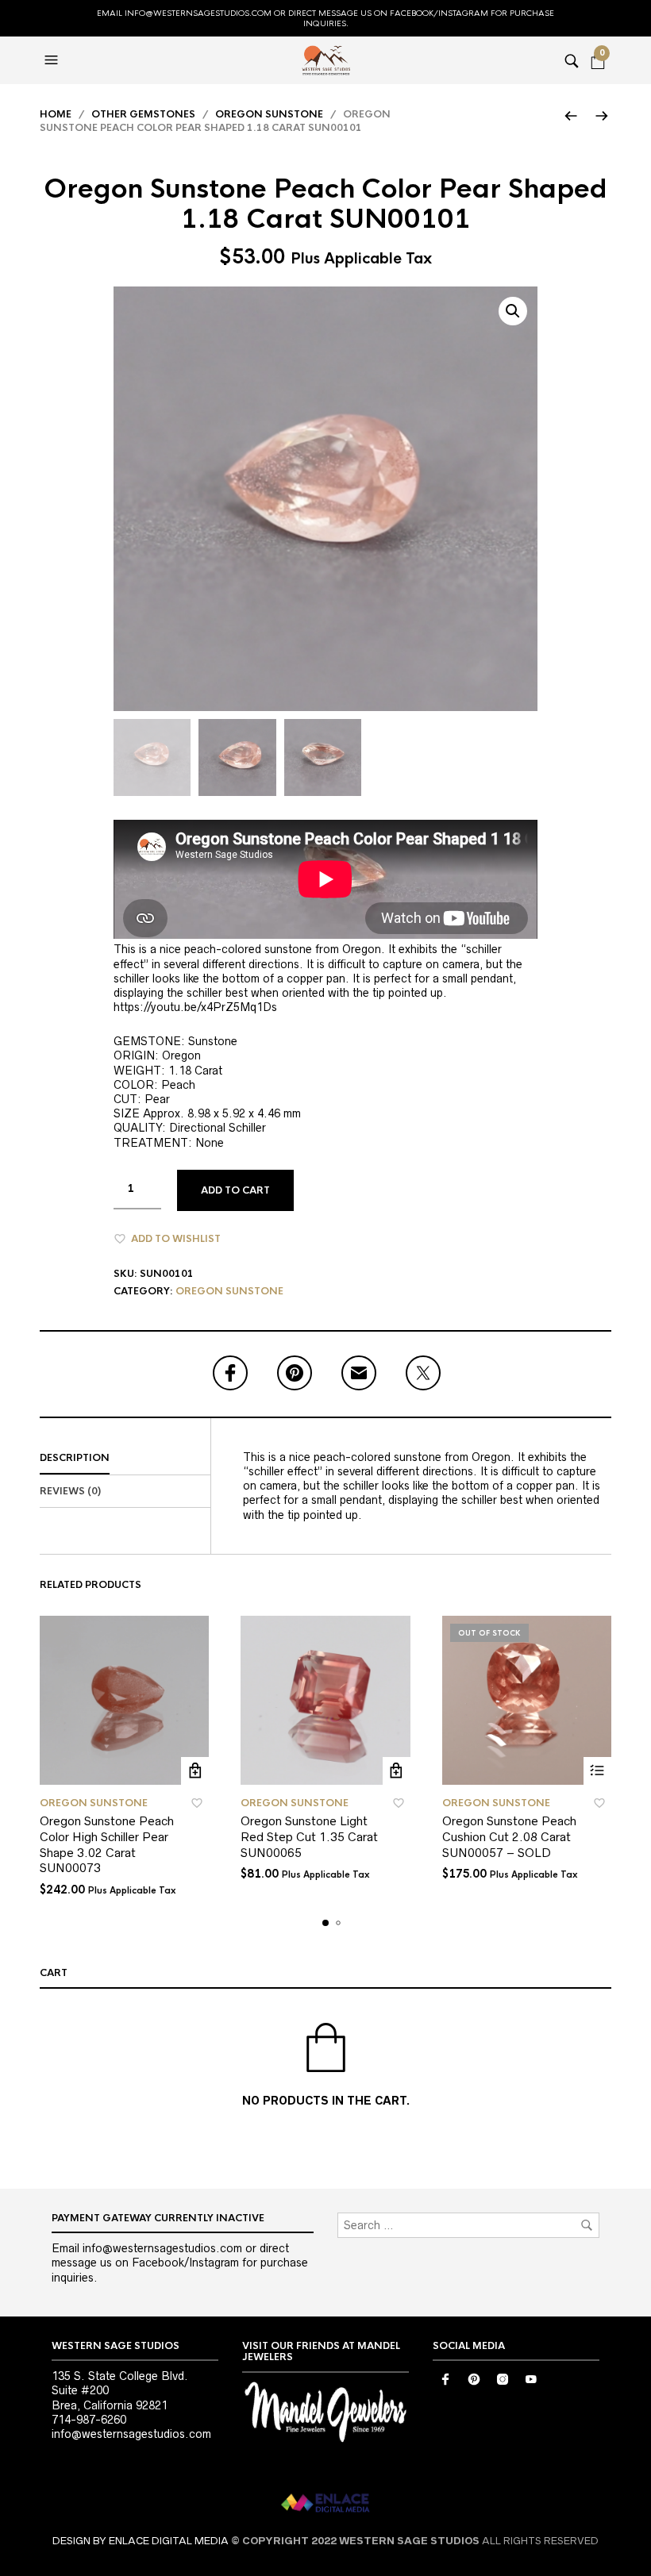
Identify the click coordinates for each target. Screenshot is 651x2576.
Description (75, 1458)
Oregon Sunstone (269, 114)
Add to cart (235, 1190)
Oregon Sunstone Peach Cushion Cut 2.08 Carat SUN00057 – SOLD (509, 1836)
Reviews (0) (70, 1491)
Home (56, 114)
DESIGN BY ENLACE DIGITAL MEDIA (141, 2541)
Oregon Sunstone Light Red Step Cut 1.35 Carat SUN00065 (309, 1836)
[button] (53, 60)
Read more (597, 1771)
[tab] (125, 1459)
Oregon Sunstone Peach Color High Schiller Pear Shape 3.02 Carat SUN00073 (107, 1844)
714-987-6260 (89, 2420)
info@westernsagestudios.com (131, 2434)
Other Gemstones (143, 114)
